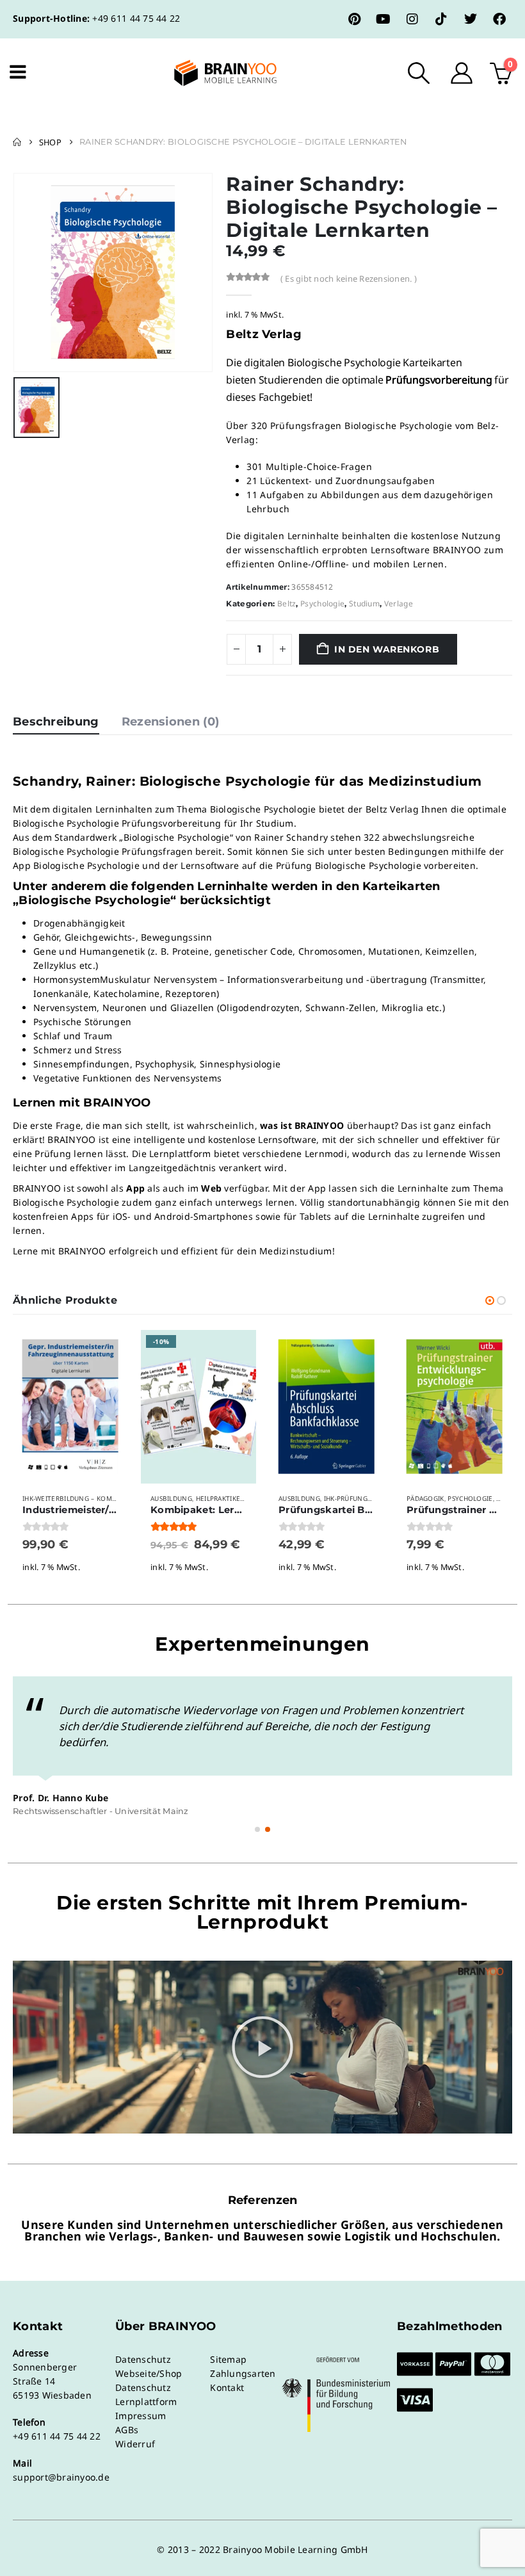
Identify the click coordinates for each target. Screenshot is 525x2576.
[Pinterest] (355, 19)
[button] (419, 73)
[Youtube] (384, 19)
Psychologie (322, 603)
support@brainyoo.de (61, 2477)
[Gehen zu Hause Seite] (17, 142)
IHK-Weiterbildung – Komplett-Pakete (90, 1498)
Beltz (287, 603)
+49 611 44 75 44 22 (136, 18)
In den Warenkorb (387, 649)
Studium (364, 603)
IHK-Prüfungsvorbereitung (373, 1498)
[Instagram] (412, 19)
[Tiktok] (441, 19)
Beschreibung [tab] (56, 722)
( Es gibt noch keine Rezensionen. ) (349, 279)
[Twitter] (471, 19)
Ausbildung (171, 1498)
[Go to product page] (70, 1407)
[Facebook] (499, 19)
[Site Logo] (214, 73)
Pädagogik (425, 1498)
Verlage (399, 603)
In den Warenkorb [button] (107, 1351)
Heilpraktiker (220, 1498)
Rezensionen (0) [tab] (171, 722)
